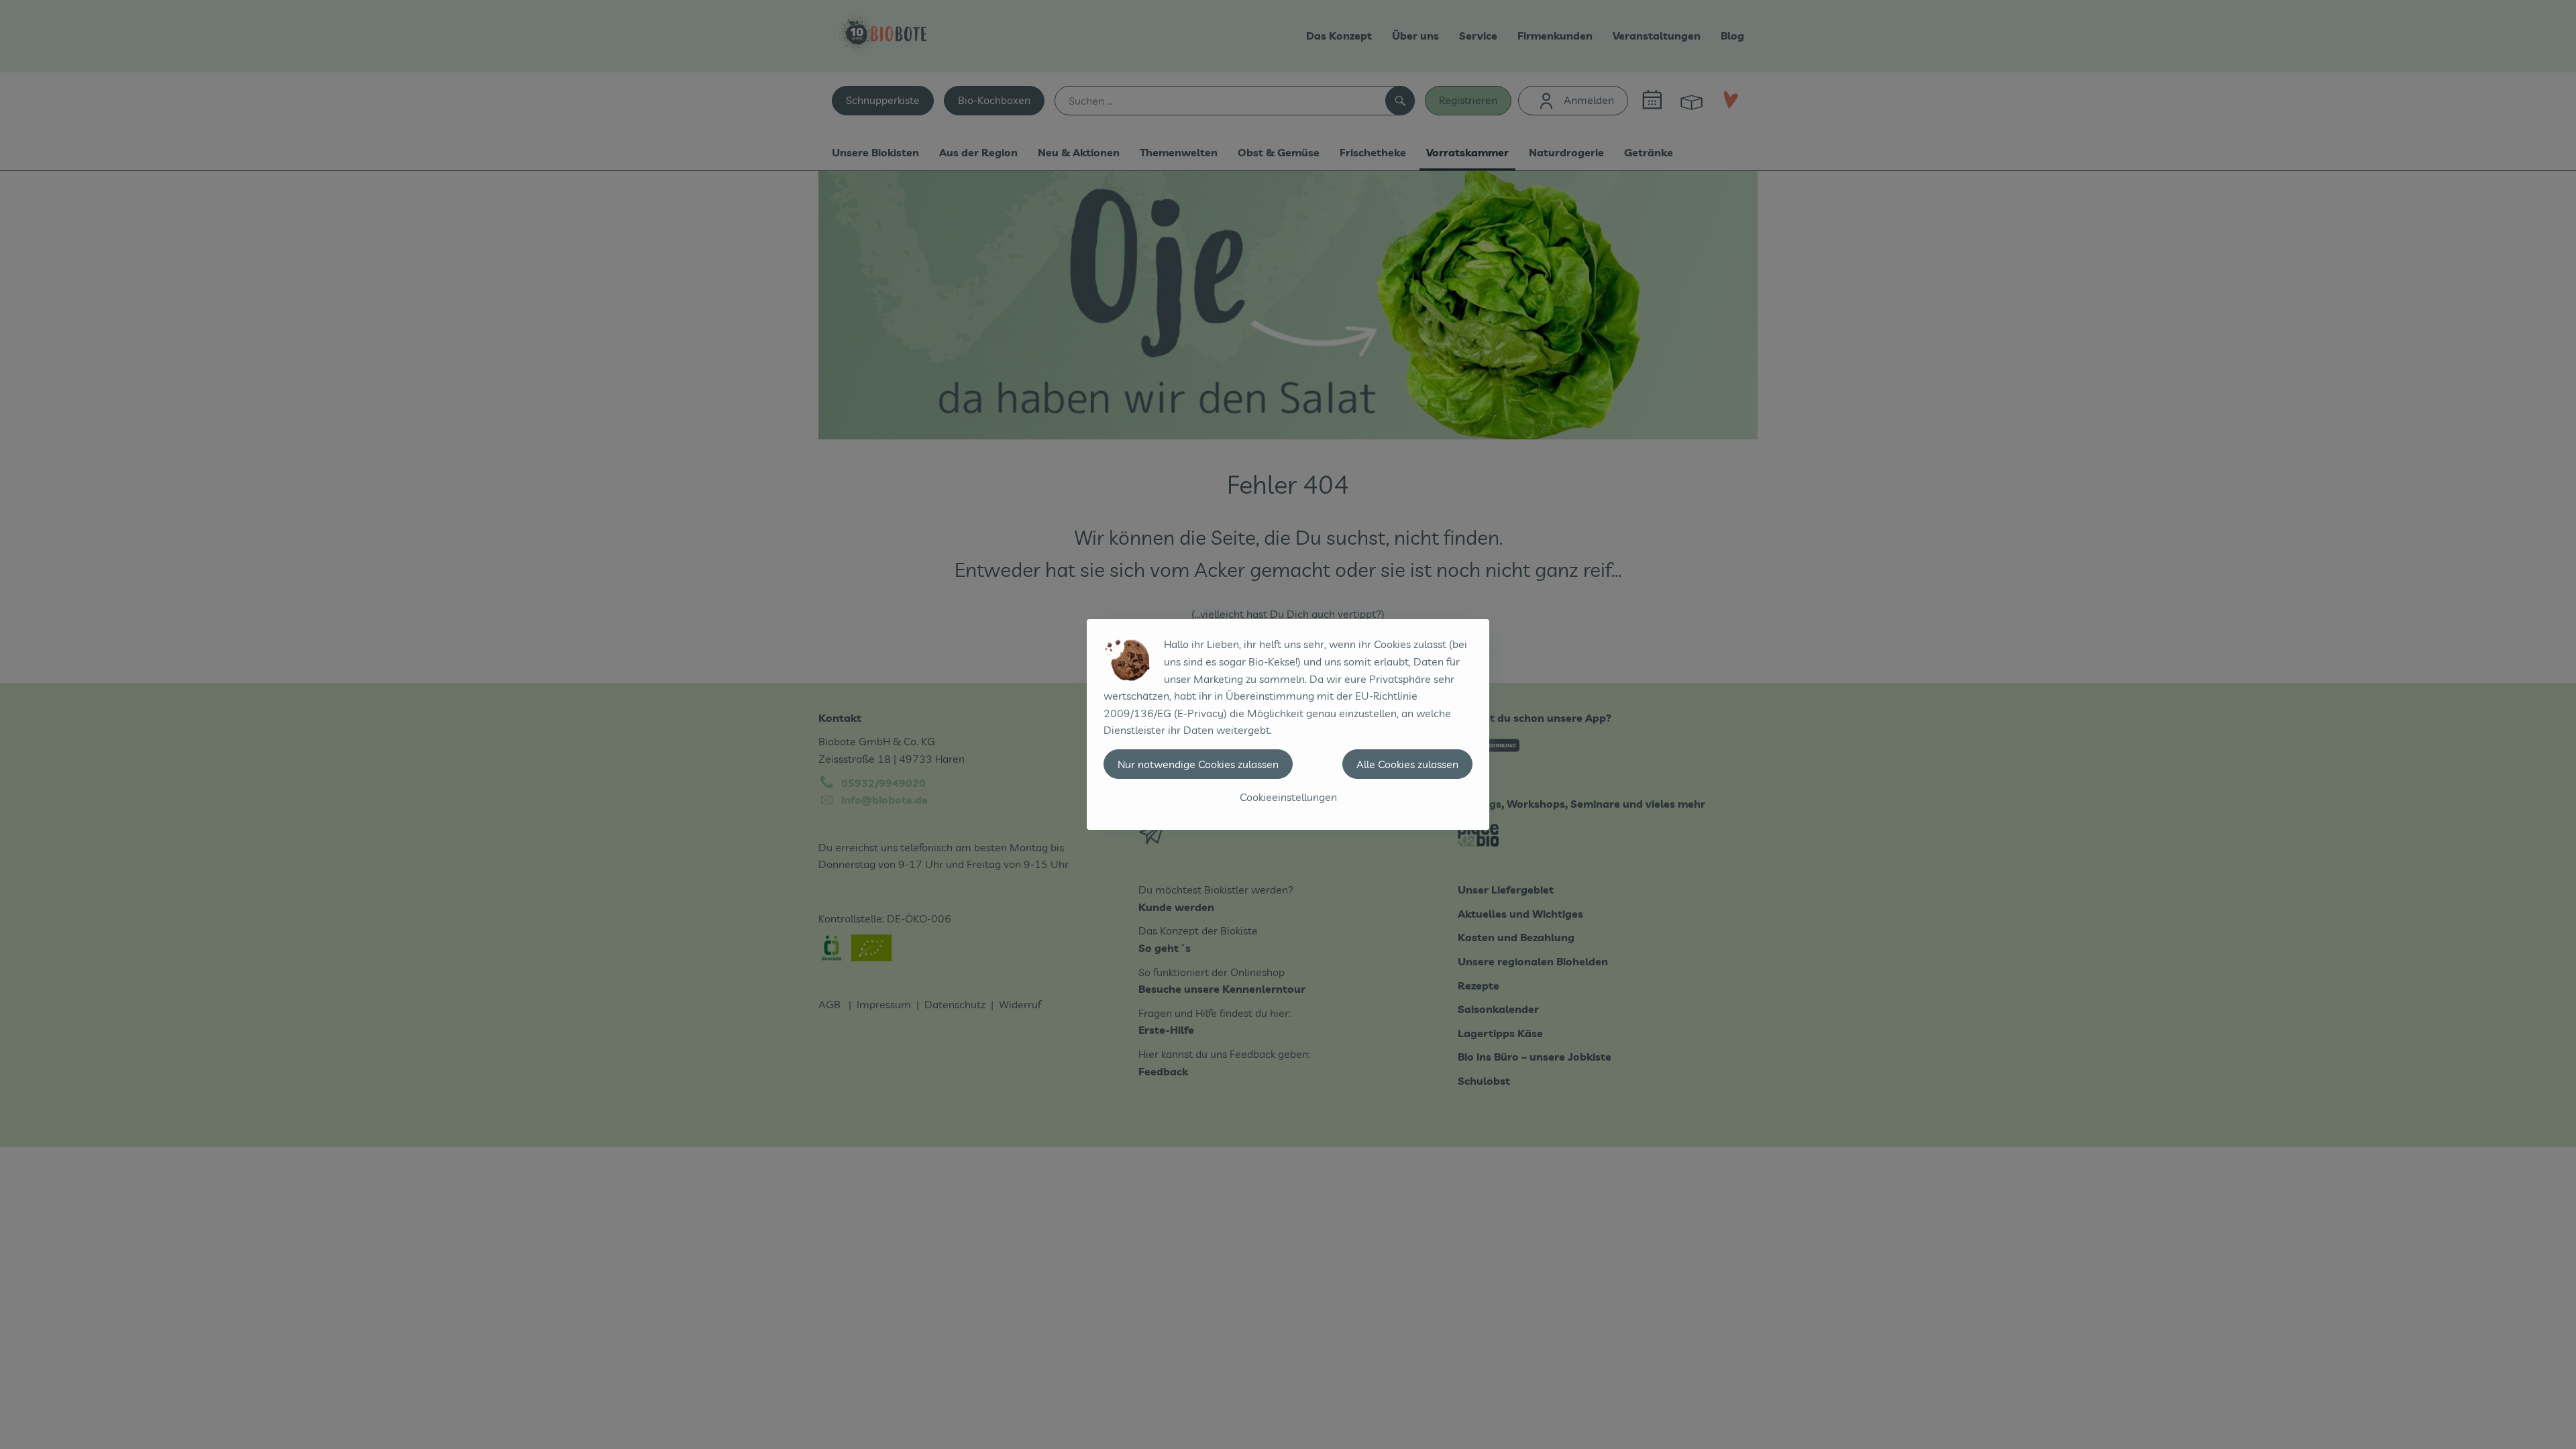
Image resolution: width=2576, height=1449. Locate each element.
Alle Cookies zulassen (1407, 764)
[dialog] (1288, 724)
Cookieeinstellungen (1288, 797)
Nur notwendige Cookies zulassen (1198, 764)
